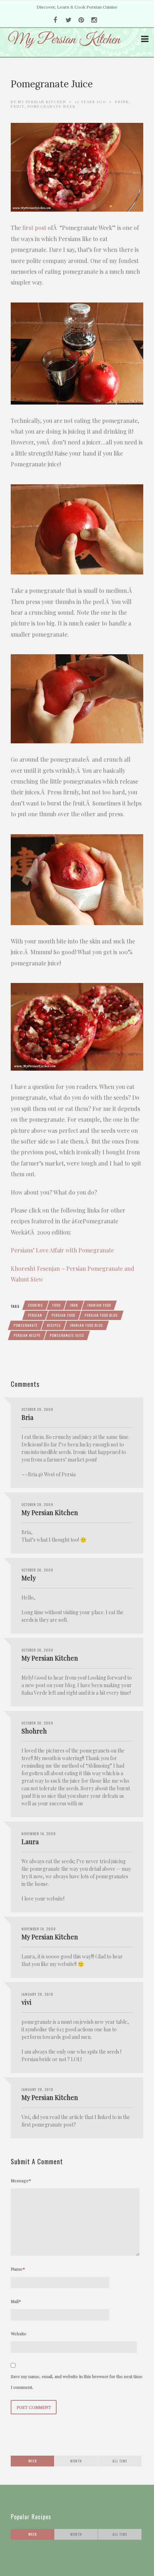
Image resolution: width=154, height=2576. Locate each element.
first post (34, 228)
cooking (35, 1305)
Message (21, 2180)
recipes (54, 1325)
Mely (29, 1578)
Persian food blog (101, 1315)
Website (19, 2333)
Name (18, 2269)
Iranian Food (99, 1305)
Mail (16, 2301)
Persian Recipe (27, 1335)
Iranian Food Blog (86, 1325)
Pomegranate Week (52, 106)
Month (76, 2461)
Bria (27, 1417)
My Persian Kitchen (42, 102)
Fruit (18, 106)
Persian (35, 1315)
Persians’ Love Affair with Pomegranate (62, 1250)
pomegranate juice (67, 1335)
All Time (120, 2461)
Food (56, 1305)
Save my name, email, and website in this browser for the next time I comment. (77, 2382)
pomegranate (26, 1325)
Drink (122, 102)
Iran (74, 1305)
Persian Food (63, 1315)
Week (33, 2461)
